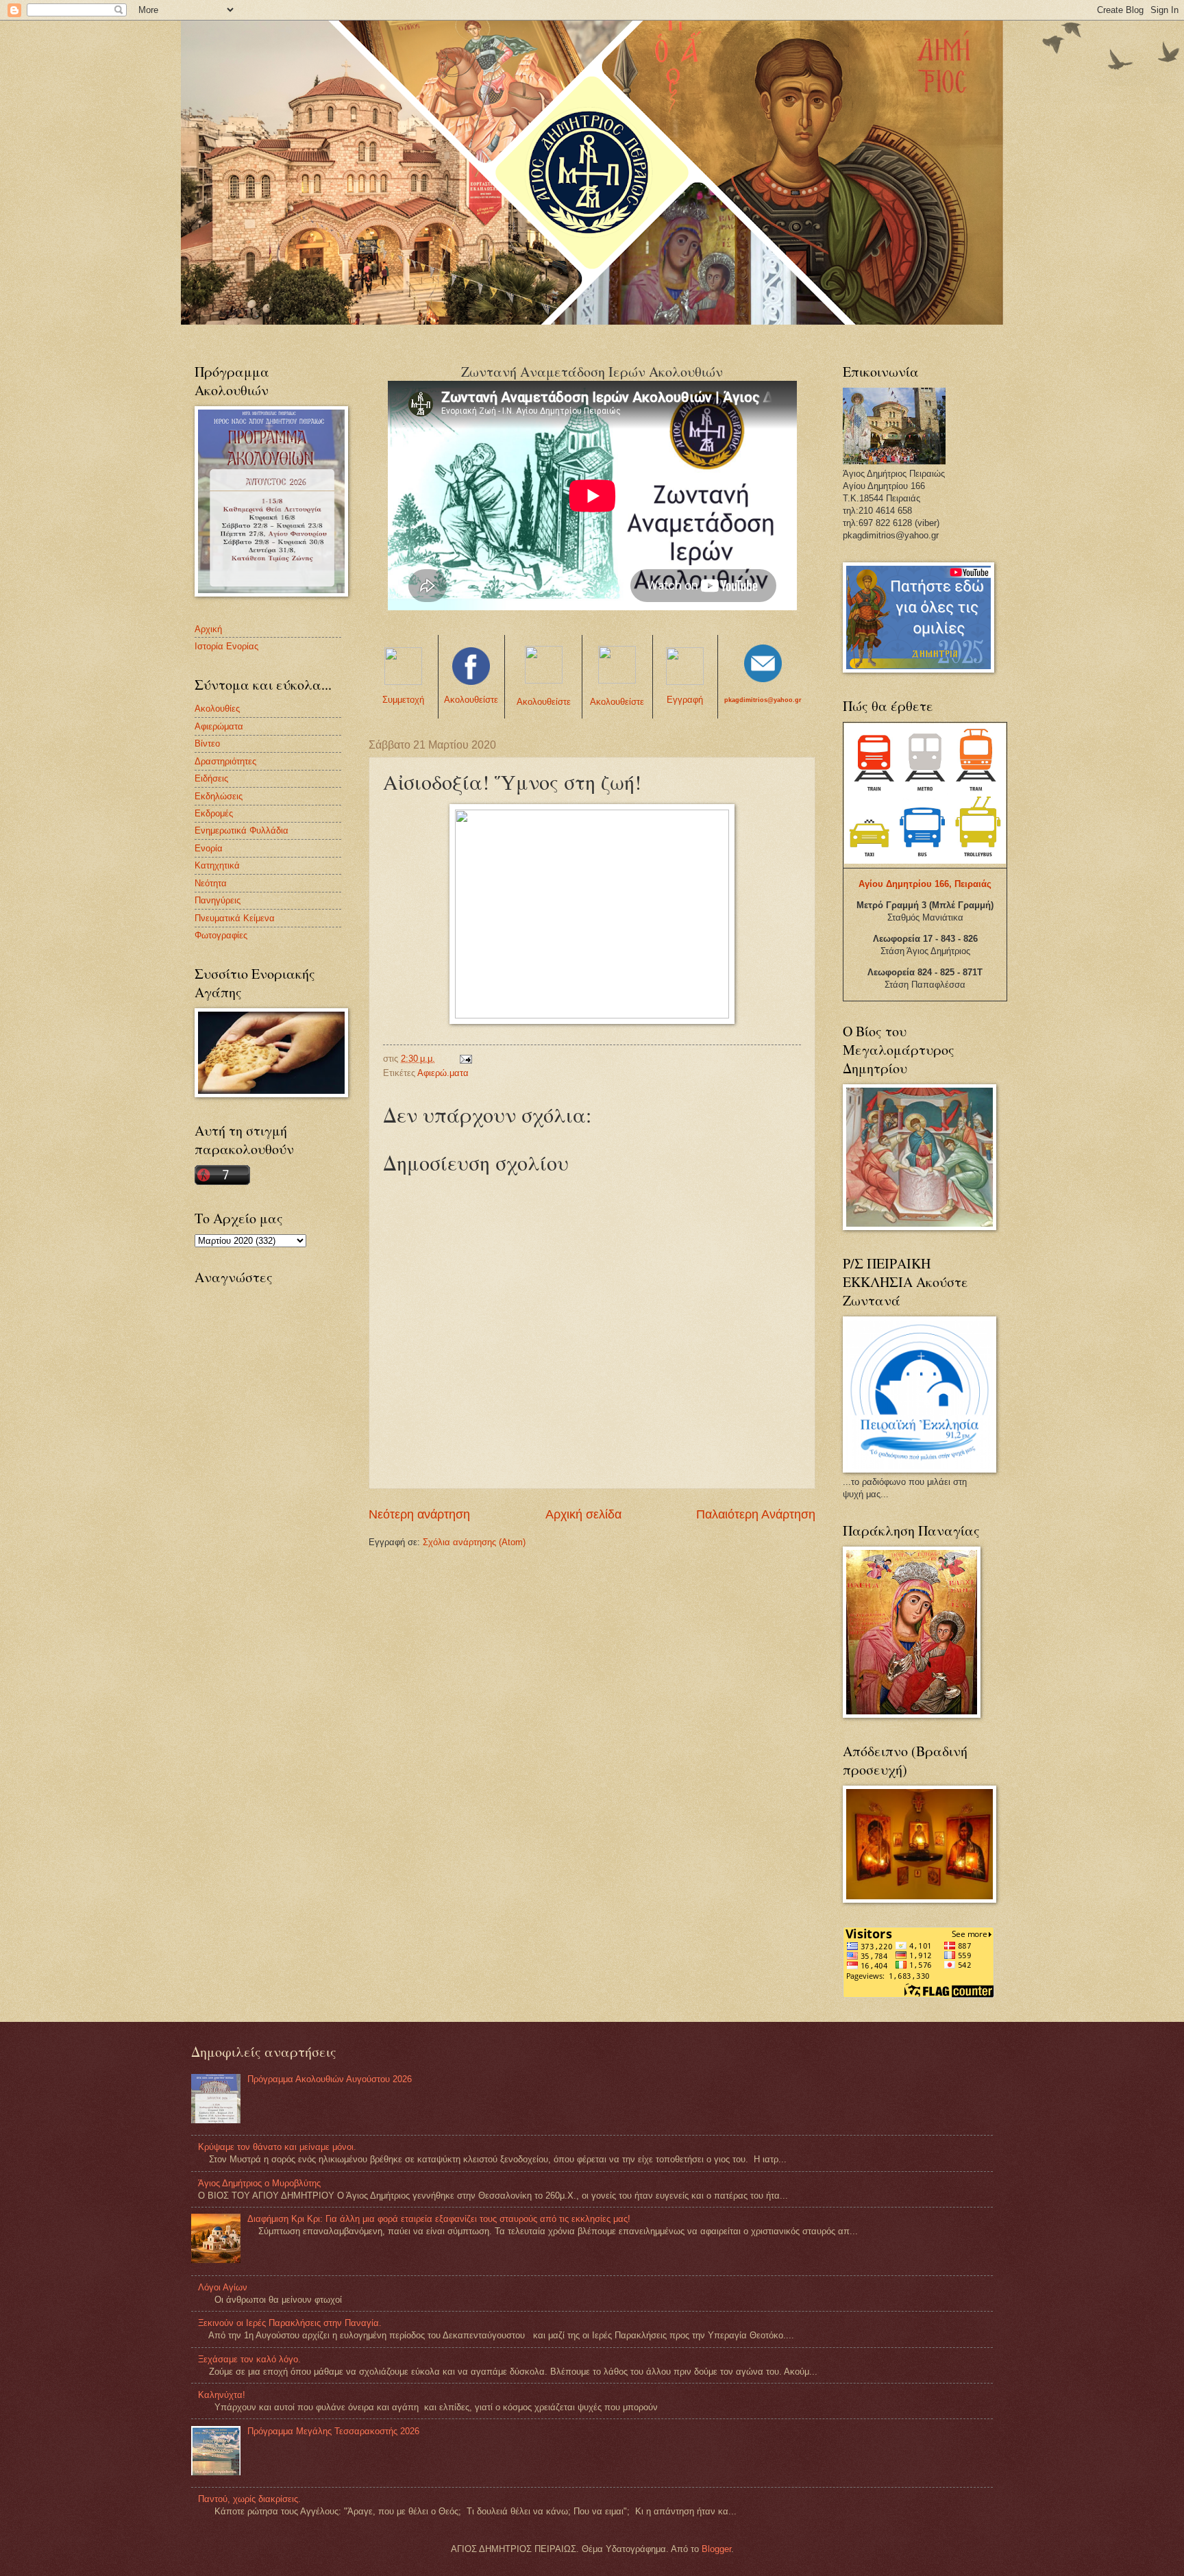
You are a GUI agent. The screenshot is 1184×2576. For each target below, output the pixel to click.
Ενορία (209, 848)
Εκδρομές (214, 813)
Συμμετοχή (403, 700)
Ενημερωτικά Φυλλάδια (242, 830)
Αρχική (208, 629)
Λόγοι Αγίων (223, 2287)
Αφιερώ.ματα (443, 1073)
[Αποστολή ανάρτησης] (465, 1059)
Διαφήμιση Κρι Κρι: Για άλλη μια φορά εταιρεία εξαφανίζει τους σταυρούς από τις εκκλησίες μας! (439, 2219)
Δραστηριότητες (225, 761)
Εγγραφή (685, 700)
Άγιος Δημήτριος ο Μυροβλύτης (259, 2183)
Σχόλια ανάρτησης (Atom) (474, 1542)
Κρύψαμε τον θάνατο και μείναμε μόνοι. (277, 2147)
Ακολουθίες (217, 709)
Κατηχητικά (217, 865)
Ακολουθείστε (471, 700)
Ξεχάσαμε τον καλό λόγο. (249, 2359)
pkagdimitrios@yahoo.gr (763, 700)
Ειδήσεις (211, 778)
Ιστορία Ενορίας (226, 646)
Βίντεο (207, 743)
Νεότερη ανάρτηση (419, 1514)
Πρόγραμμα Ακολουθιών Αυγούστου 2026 (330, 2079)
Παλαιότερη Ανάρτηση (756, 1514)
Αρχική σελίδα (583, 1514)
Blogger (716, 2549)
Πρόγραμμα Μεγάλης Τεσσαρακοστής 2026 (333, 2431)
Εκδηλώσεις (219, 796)
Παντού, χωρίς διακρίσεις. (249, 2499)
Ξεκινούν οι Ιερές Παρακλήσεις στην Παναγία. (290, 2323)
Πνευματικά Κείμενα (235, 918)
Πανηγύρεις (218, 900)
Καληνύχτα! (222, 2395)
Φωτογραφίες (221, 935)
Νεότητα (211, 883)
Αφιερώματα (219, 726)
